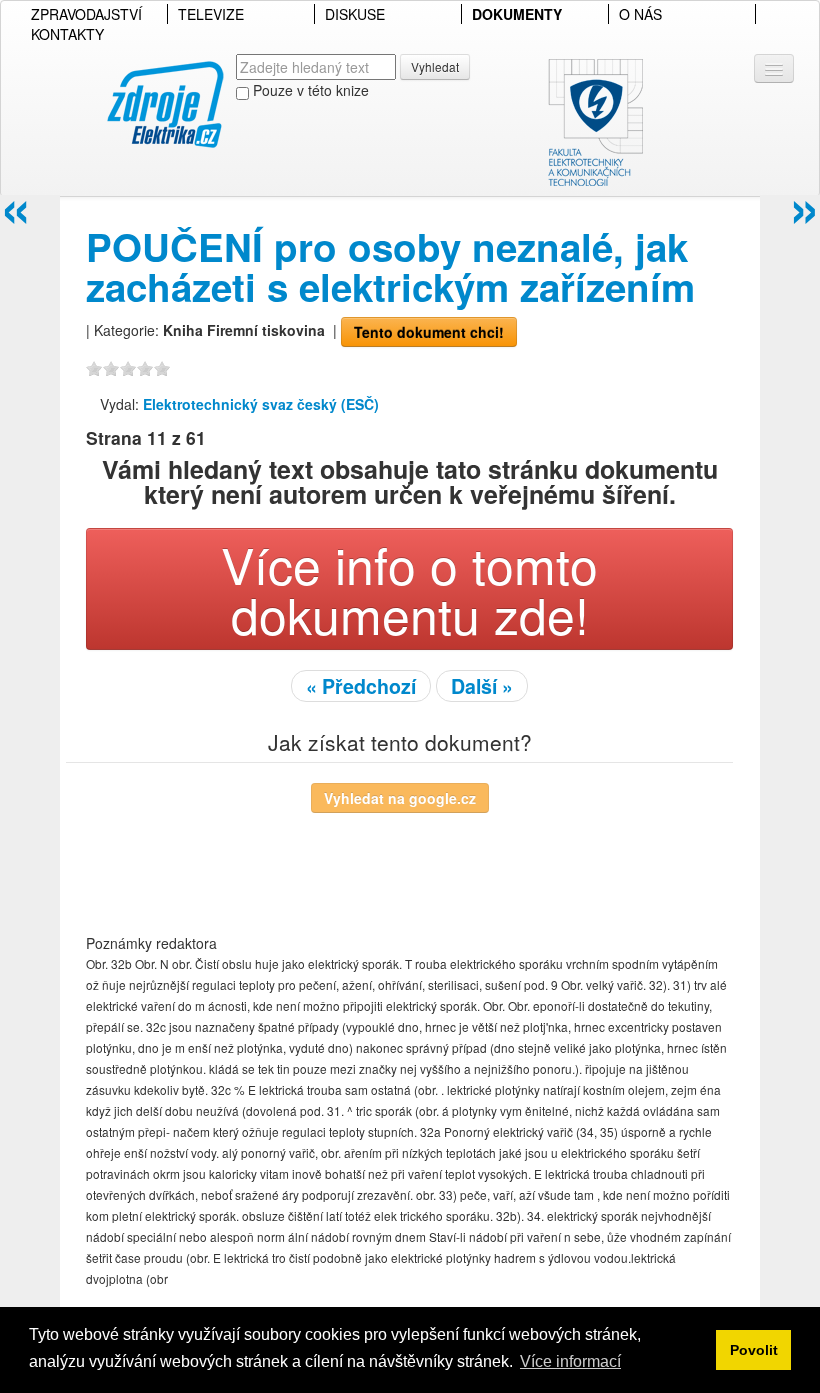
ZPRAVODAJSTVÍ (86, 14)
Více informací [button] (570, 1361)
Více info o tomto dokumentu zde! (409, 588)
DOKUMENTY (517, 14)
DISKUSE (355, 14)
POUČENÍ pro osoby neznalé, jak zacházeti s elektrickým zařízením (390, 266)
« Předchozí (361, 686)
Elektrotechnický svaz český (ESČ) (261, 404)
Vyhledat (435, 66)
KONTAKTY (67, 34)
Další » (482, 686)
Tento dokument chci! (429, 332)
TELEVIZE (211, 14)
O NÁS (640, 14)
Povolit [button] (754, 1350)
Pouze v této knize (309, 90)
